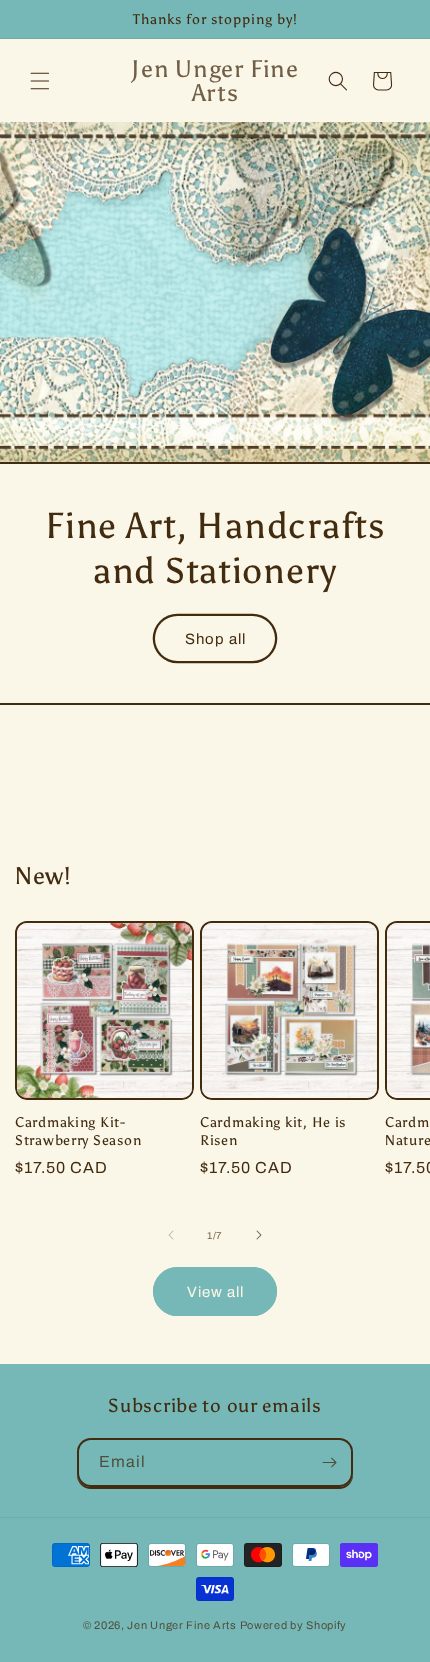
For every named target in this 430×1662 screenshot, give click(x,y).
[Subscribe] (329, 1462)
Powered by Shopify (294, 1625)
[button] (40, 81)
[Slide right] (259, 1235)
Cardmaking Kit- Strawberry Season (78, 1131)
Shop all (215, 639)
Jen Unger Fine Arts (181, 1625)
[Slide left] (171, 1235)
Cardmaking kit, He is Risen (273, 1131)
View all (215, 1292)
